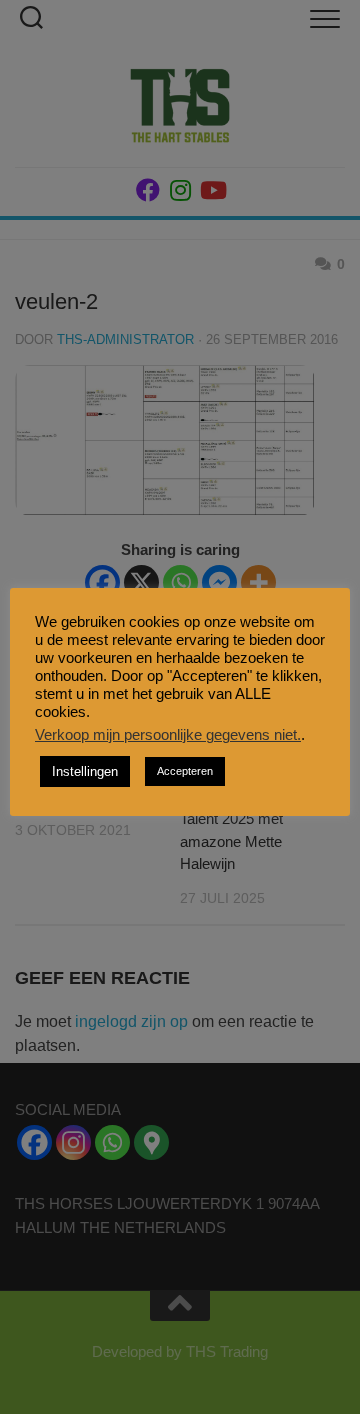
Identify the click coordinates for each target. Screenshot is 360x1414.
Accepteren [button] (185, 771)
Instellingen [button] (85, 771)
